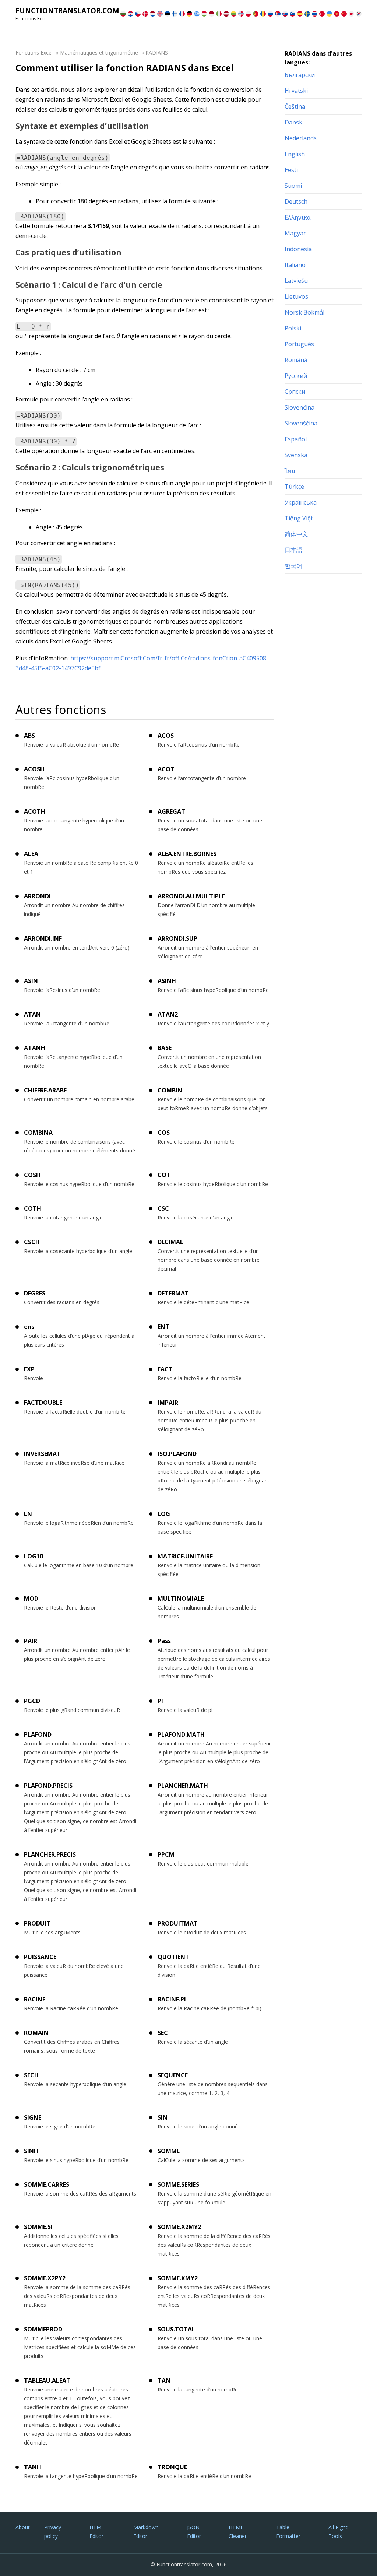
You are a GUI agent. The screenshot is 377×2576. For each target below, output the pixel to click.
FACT (165, 1369)
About (23, 2527)
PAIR (31, 1641)
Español (296, 439)
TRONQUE (172, 2467)
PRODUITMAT (178, 1923)
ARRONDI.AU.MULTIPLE (191, 896)
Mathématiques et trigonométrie (99, 52)
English (295, 154)
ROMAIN (36, 2033)
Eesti (291, 170)
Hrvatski (296, 91)
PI (160, 1701)
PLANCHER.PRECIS (50, 1854)
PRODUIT (37, 1923)
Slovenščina (301, 423)
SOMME (169, 2151)
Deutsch (296, 201)
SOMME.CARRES (47, 2184)
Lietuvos (296, 296)
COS (164, 1133)
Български (300, 75)
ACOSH (34, 769)
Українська (301, 502)
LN (28, 1514)
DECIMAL (170, 1242)
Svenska (296, 455)
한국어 (293, 566)
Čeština (295, 106)
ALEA (31, 854)
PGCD (32, 1701)
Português (299, 344)
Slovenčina (300, 407)
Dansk (293, 122)
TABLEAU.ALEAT (47, 2380)
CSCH (32, 1242)
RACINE (35, 1999)
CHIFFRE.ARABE (45, 1090)
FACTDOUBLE (43, 1403)
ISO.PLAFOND (177, 1454)
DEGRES (35, 1293)
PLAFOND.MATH (181, 1734)
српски (295, 392)
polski (293, 328)
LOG (164, 1514)
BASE (165, 1048)
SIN (163, 2117)
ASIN (31, 981)
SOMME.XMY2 (178, 2278)
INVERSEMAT (42, 1454)
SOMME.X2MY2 (179, 2227)
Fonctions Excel (34, 52)
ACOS (166, 736)
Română (296, 360)
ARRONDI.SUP (177, 938)
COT (164, 1175)
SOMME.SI (38, 2227)
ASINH (167, 981)
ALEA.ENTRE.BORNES (187, 854)
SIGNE (33, 2117)
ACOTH (35, 811)
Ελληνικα (297, 217)
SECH (31, 2075)
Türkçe (294, 487)
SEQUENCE (173, 2075)
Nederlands (301, 138)
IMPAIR (168, 1403)
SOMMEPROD (43, 2329)
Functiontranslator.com (67, 11)
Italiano (295, 265)
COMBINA (38, 1133)
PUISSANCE (40, 1957)
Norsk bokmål (304, 312)
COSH (32, 1175)
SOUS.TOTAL (176, 2329)
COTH (33, 1208)
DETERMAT (173, 1293)
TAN (164, 2380)
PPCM (166, 1854)
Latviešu (296, 281)
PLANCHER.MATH (183, 1786)
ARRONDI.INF (43, 938)
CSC (163, 1208)
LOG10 (34, 1556)
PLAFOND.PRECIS (48, 1786)
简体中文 (296, 534)
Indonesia (298, 249)
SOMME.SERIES (178, 2184)
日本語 (293, 550)
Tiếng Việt (299, 518)
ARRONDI (37, 896)
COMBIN (170, 1090)
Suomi (293, 186)
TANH (33, 2467)
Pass (164, 1641)
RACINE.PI (172, 1999)
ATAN (32, 1014)
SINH (31, 2151)
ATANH (35, 1048)
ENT (163, 1327)
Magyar (295, 233)
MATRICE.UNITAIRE (185, 1556)
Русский (296, 376)
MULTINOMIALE (181, 1598)
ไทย (290, 471)
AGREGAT (171, 811)
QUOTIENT (173, 1957)
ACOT (166, 769)
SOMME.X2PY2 (45, 2278)
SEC (163, 2033)
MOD (31, 1598)
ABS (29, 736)
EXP (29, 1369)
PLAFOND (38, 1734)
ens (29, 1327)
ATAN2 (168, 1014)
